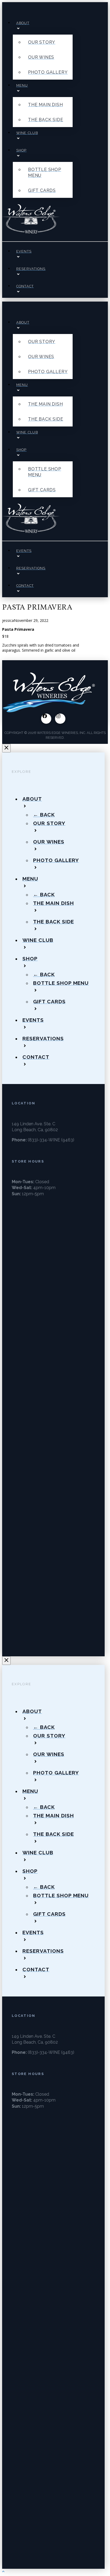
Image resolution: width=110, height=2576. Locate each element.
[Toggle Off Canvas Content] (8, 8)
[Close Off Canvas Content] (6, 748)
